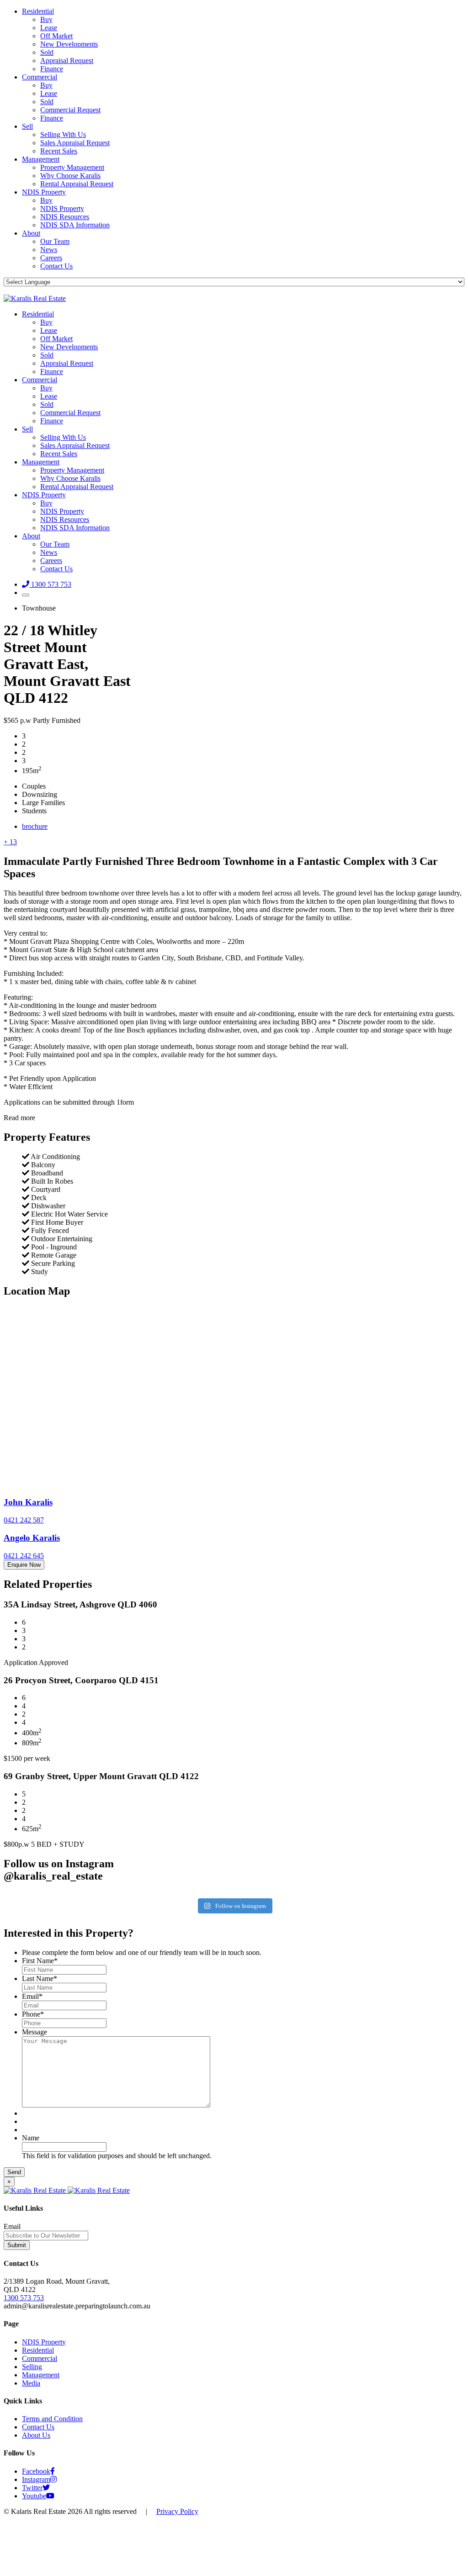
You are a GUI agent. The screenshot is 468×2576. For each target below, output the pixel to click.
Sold (47, 52)
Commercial (40, 77)
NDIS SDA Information (75, 225)
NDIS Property (44, 192)
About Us (36, 2435)
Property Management (72, 167)
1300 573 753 (24, 2298)
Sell (27, 126)
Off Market (56, 36)
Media (31, 2383)
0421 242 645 (24, 1556)
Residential (38, 11)
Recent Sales (59, 151)
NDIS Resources (65, 217)
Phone (33, 2014)
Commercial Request (70, 110)
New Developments (69, 44)
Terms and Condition (52, 2419)
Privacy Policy (177, 2511)
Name (31, 2138)
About (31, 233)
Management (41, 159)
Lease (49, 28)
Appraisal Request (67, 61)
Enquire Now (24, 1565)
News (49, 250)
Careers (51, 258)
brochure (35, 826)
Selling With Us (63, 134)
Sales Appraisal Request (75, 143)
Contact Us (56, 266)
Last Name (40, 1978)
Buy (46, 19)
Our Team (55, 241)
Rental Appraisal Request (77, 184)
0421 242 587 (24, 1520)
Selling (32, 2367)
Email (32, 1996)
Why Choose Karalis (70, 176)
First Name (40, 1961)
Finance (52, 69)
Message (35, 2032)
